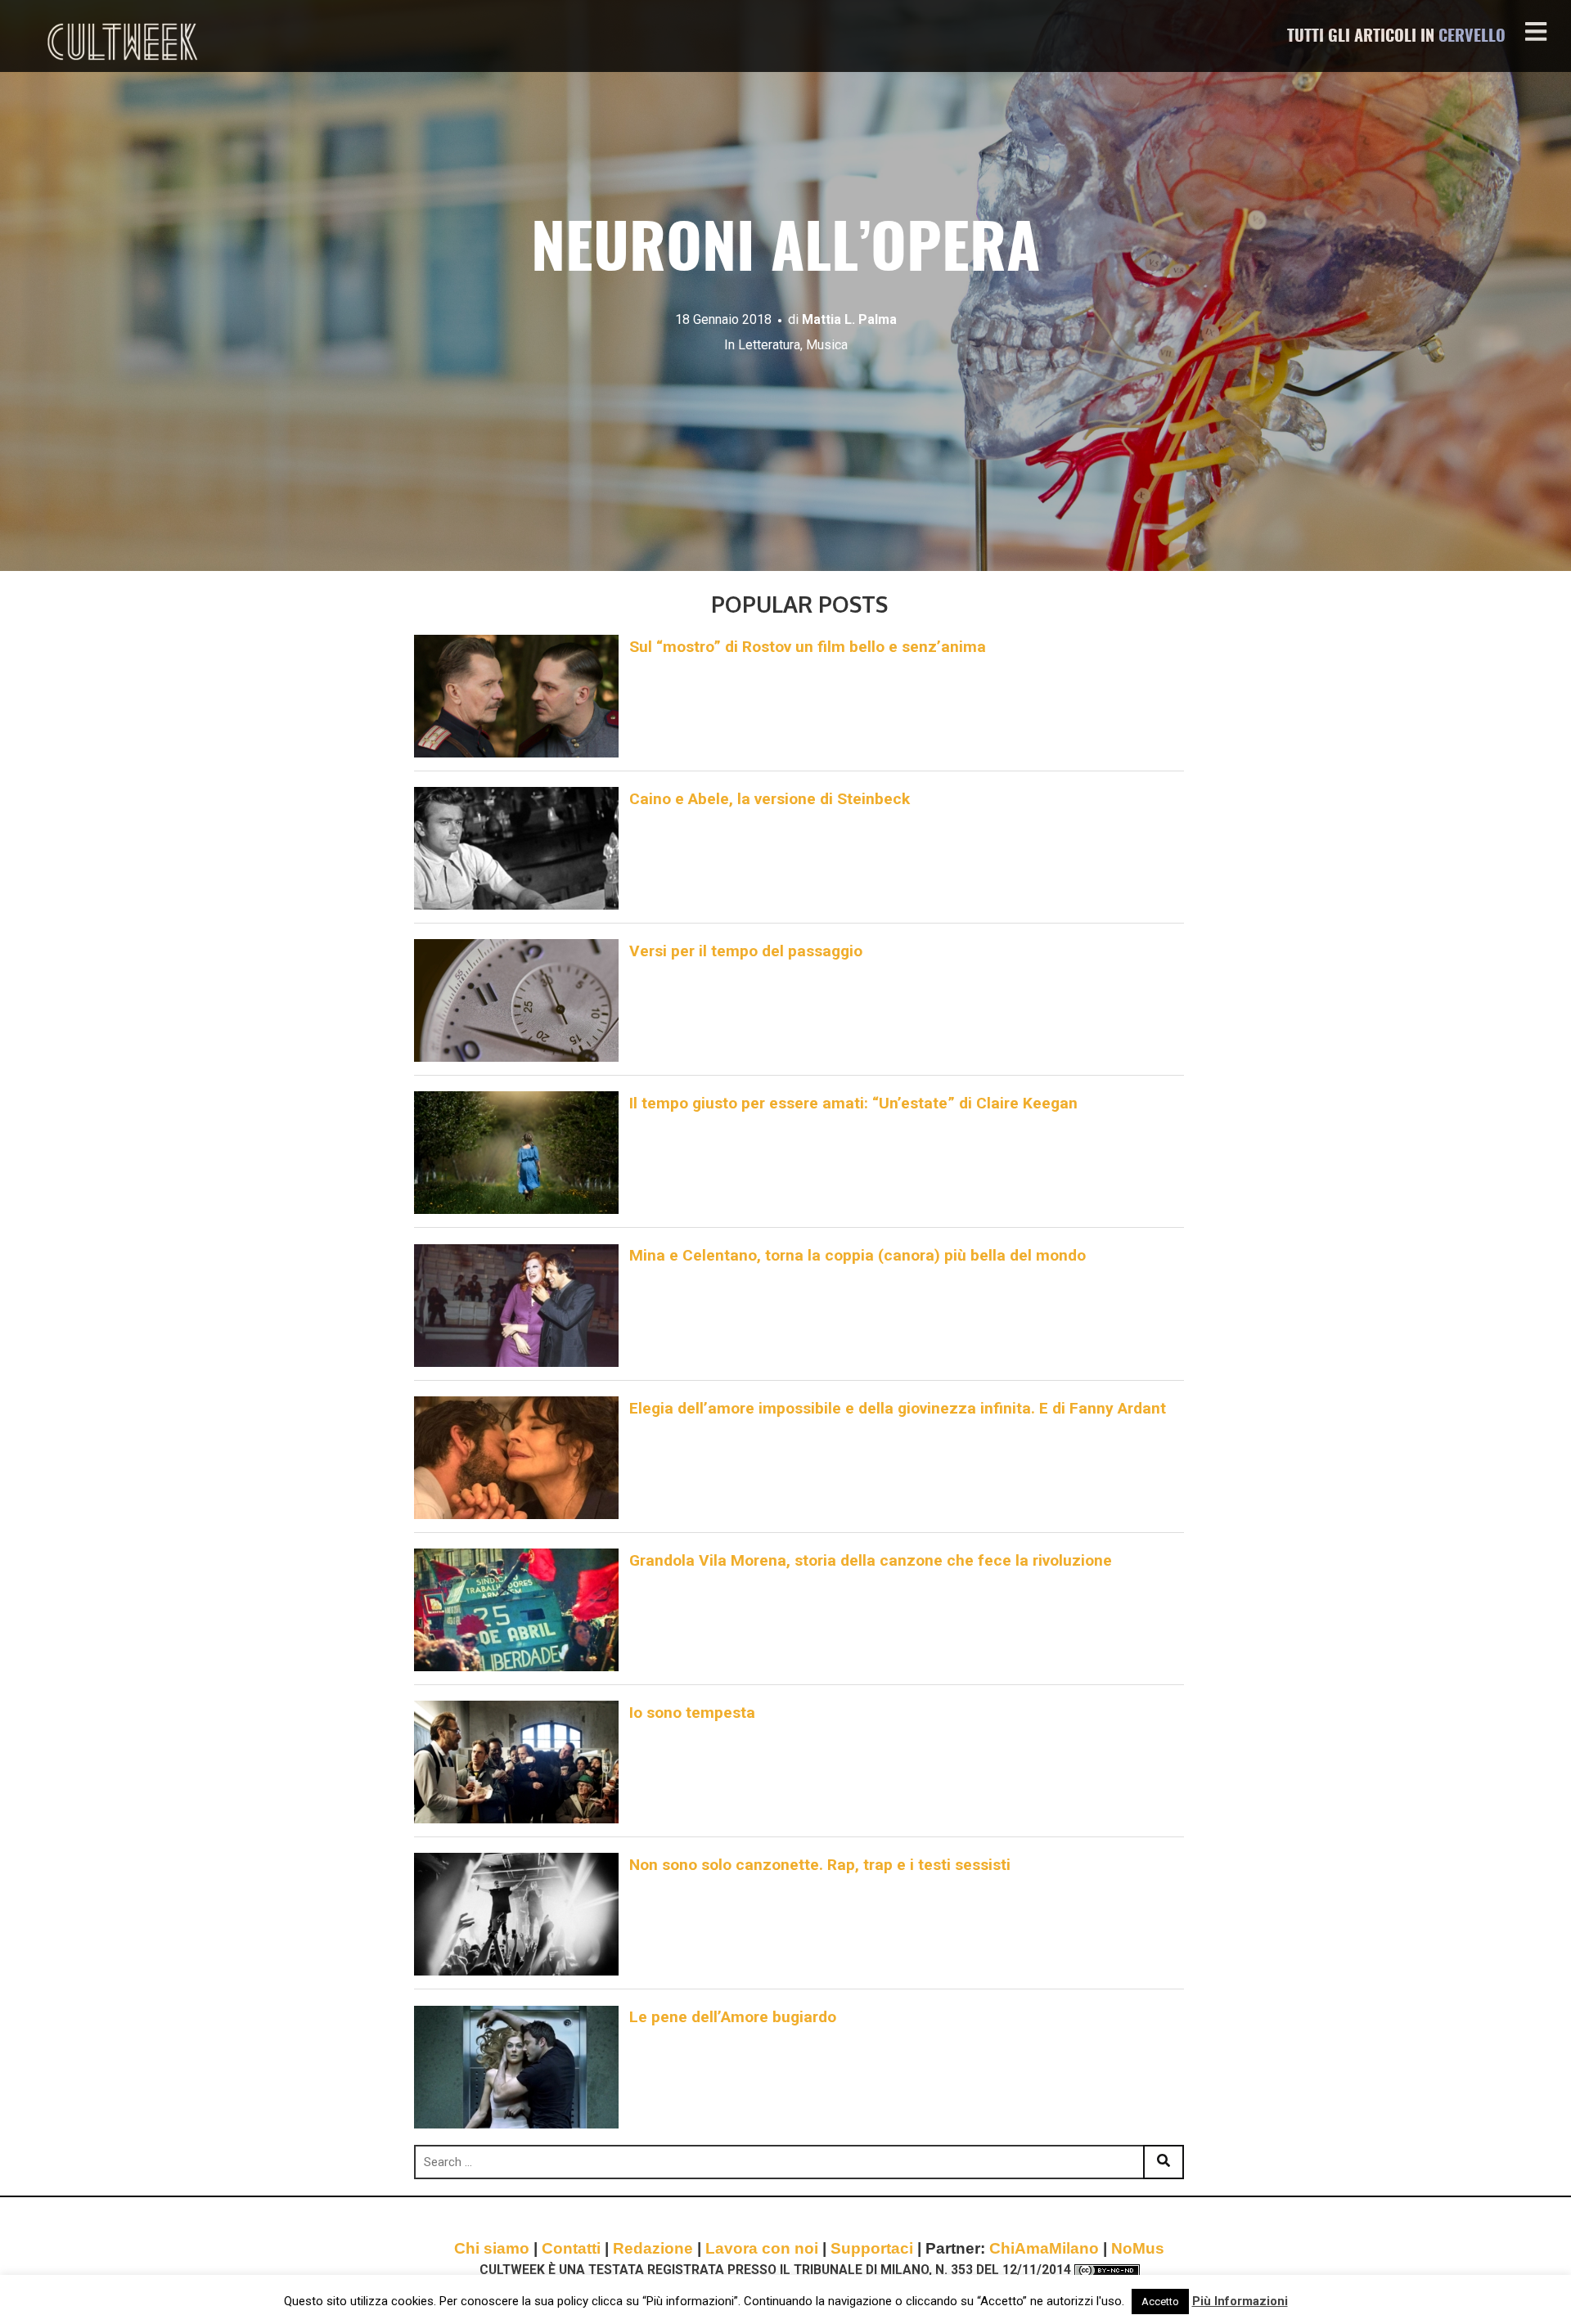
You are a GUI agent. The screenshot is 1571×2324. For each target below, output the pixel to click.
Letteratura (769, 345)
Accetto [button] (1160, 2302)
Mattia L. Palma (849, 319)
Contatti (571, 2248)
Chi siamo (492, 2248)
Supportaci (872, 2248)
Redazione (653, 2248)
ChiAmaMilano (1044, 2248)
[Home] (124, 42)
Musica (827, 345)
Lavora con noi (762, 2248)
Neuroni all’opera (785, 252)
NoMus (1138, 2248)
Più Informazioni (1240, 2301)
